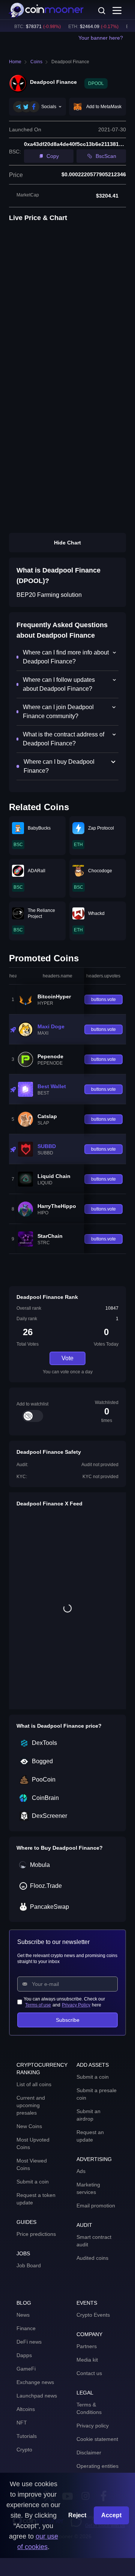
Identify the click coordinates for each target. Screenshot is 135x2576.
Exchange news (35, 2382)
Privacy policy (93, 2426)
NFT (22, 2423)
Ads (81, 2171)
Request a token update (36, 2199)
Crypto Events (93, 2315)
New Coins (29, 2126)
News (23, 2315)
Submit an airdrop (88, 2115)
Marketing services (88, 2188)
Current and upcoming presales (31, 2105)
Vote (67, 1358)
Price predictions (36, 2234)
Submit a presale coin (97, 2094)
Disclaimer (89, 2453)
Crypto (24, 2450)
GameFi (26, 2369)
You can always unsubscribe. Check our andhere (64, 2002)
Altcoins (26, 2409)
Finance (26, 2328)
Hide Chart (67, 543)
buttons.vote (103, 999)
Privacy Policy (76, 2005)
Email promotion (96, 2206)
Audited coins (92, 2258)
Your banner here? (101, 38)
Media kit (87, 2360)
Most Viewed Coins (32, 2164)
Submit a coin (33, 2182)
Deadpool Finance (70, 62)
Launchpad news (37, 2396)
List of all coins (34, 2084)
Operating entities (97, 2466)
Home (15, 62)
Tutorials (27, 2436)
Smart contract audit (94, 2241)
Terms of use (38, 2005)
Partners (87, 2346)
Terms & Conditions (89, 2408)
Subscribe (68, 2020)
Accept (111, 2515)
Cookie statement (97, 2439)
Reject (77, 2515)
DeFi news (29, 2342)
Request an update (90, 2136)
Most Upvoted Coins (33, 2143)
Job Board (29, 2265)
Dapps (24, 2355)
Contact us (89, 2373)
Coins (36, 62)
